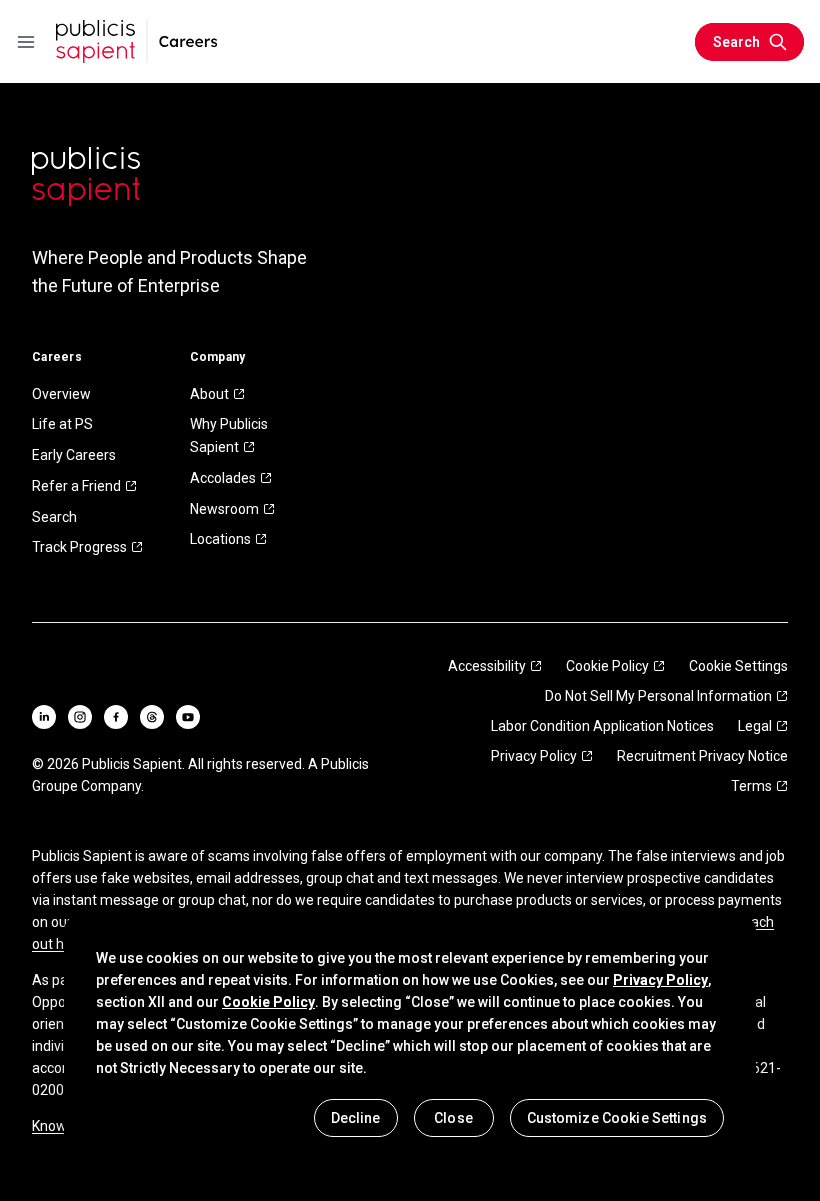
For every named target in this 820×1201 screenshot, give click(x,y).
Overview (61, 394)
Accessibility (487, 666)
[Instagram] (80, 717)
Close (453, 1118)
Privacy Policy (534, 756)
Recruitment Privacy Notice (702, 756)
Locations (220, 539)
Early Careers (74, 455)
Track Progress (79, 547)
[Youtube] (188, 717)
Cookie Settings (738, 666)
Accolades (223, 478)
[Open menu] (26, 42)
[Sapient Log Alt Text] (86, 176)
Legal (755, 726)
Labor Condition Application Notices (602, 726)
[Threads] (152, 717)
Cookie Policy (607, 666)
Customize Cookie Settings (617, 1118)
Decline (356, 1118)
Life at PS (62, 424)
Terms (751, 786)
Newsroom (224, 509)
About (209, 394)
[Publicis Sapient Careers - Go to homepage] (137, 41)
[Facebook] (116, 717)
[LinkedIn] (44, 717)
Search (54, 517)
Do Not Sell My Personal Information (658, 696)
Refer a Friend (76, 486)
